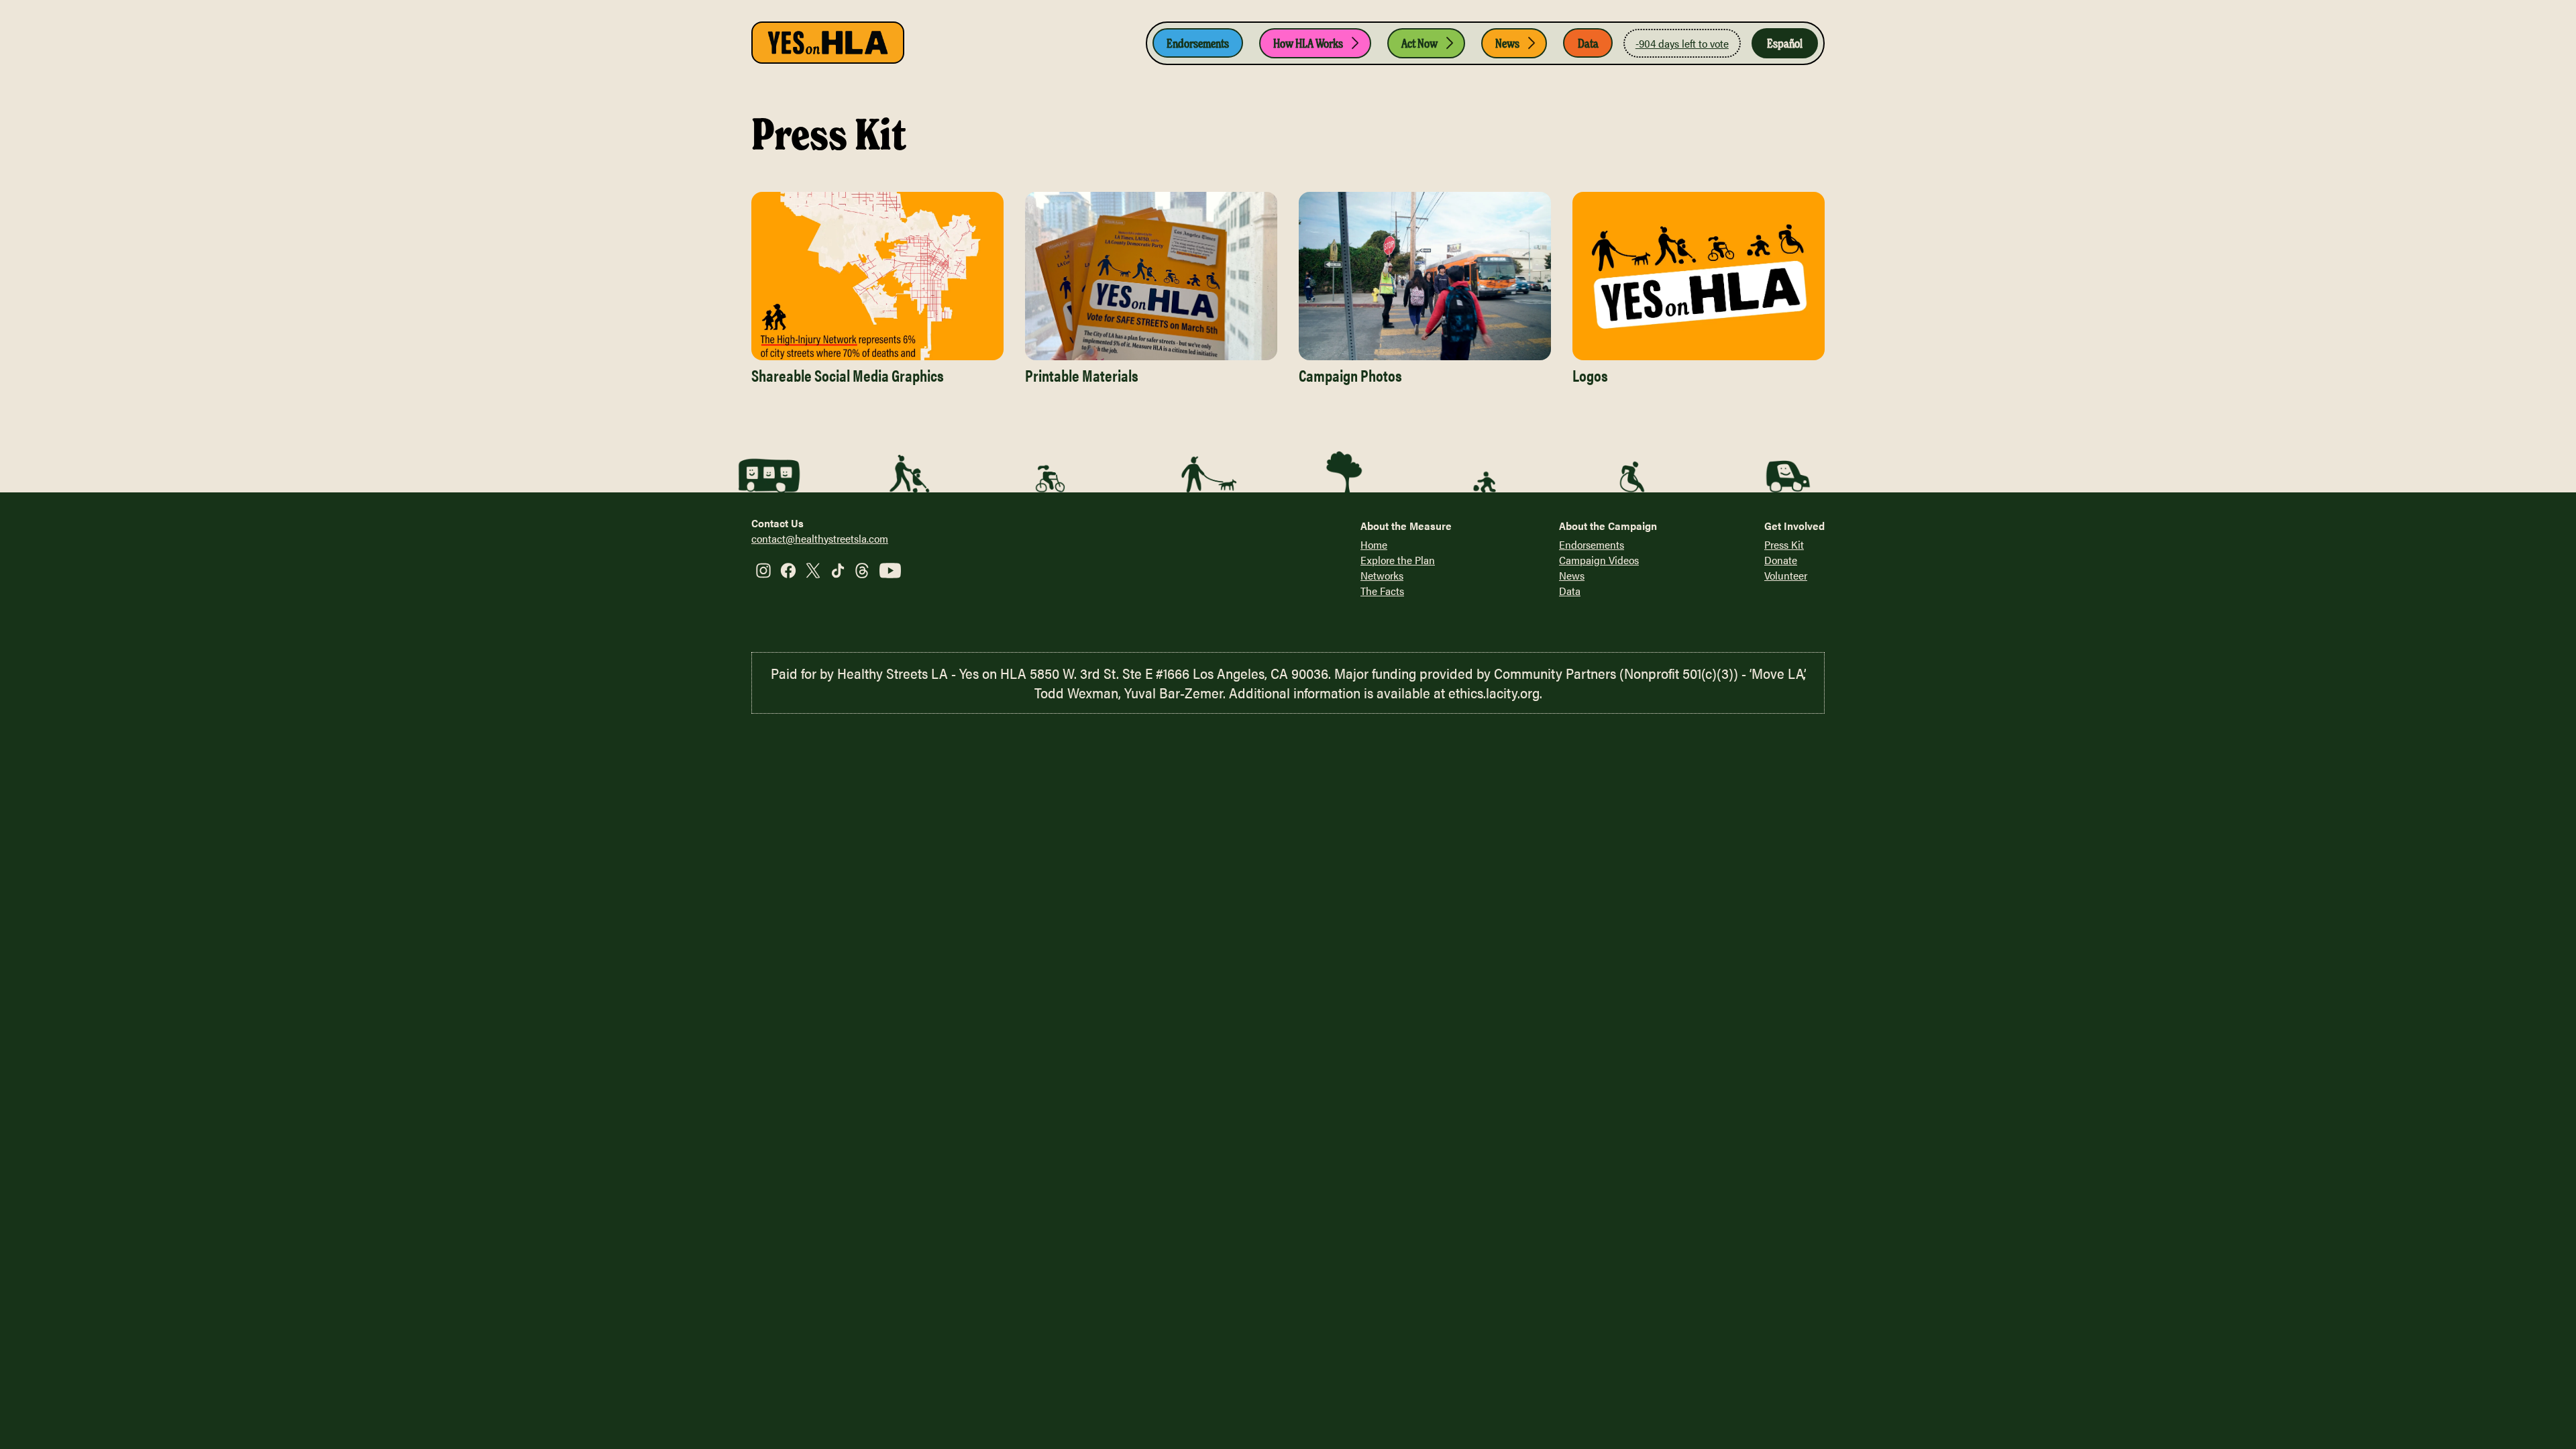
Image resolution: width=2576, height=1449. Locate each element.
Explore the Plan (1398, 560)
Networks (1382, 575)
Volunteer (1786, 575)
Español (1785, 43)
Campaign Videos (1599, 560)
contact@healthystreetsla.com (820, 538)
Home (1374, 544)
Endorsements (1198, 43)
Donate (1781, 560)
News (1507, 43)
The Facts (1382, 591)
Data (1588, 43)
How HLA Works (1308, 43)
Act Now (1419, 43)
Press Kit (1784, 544)
